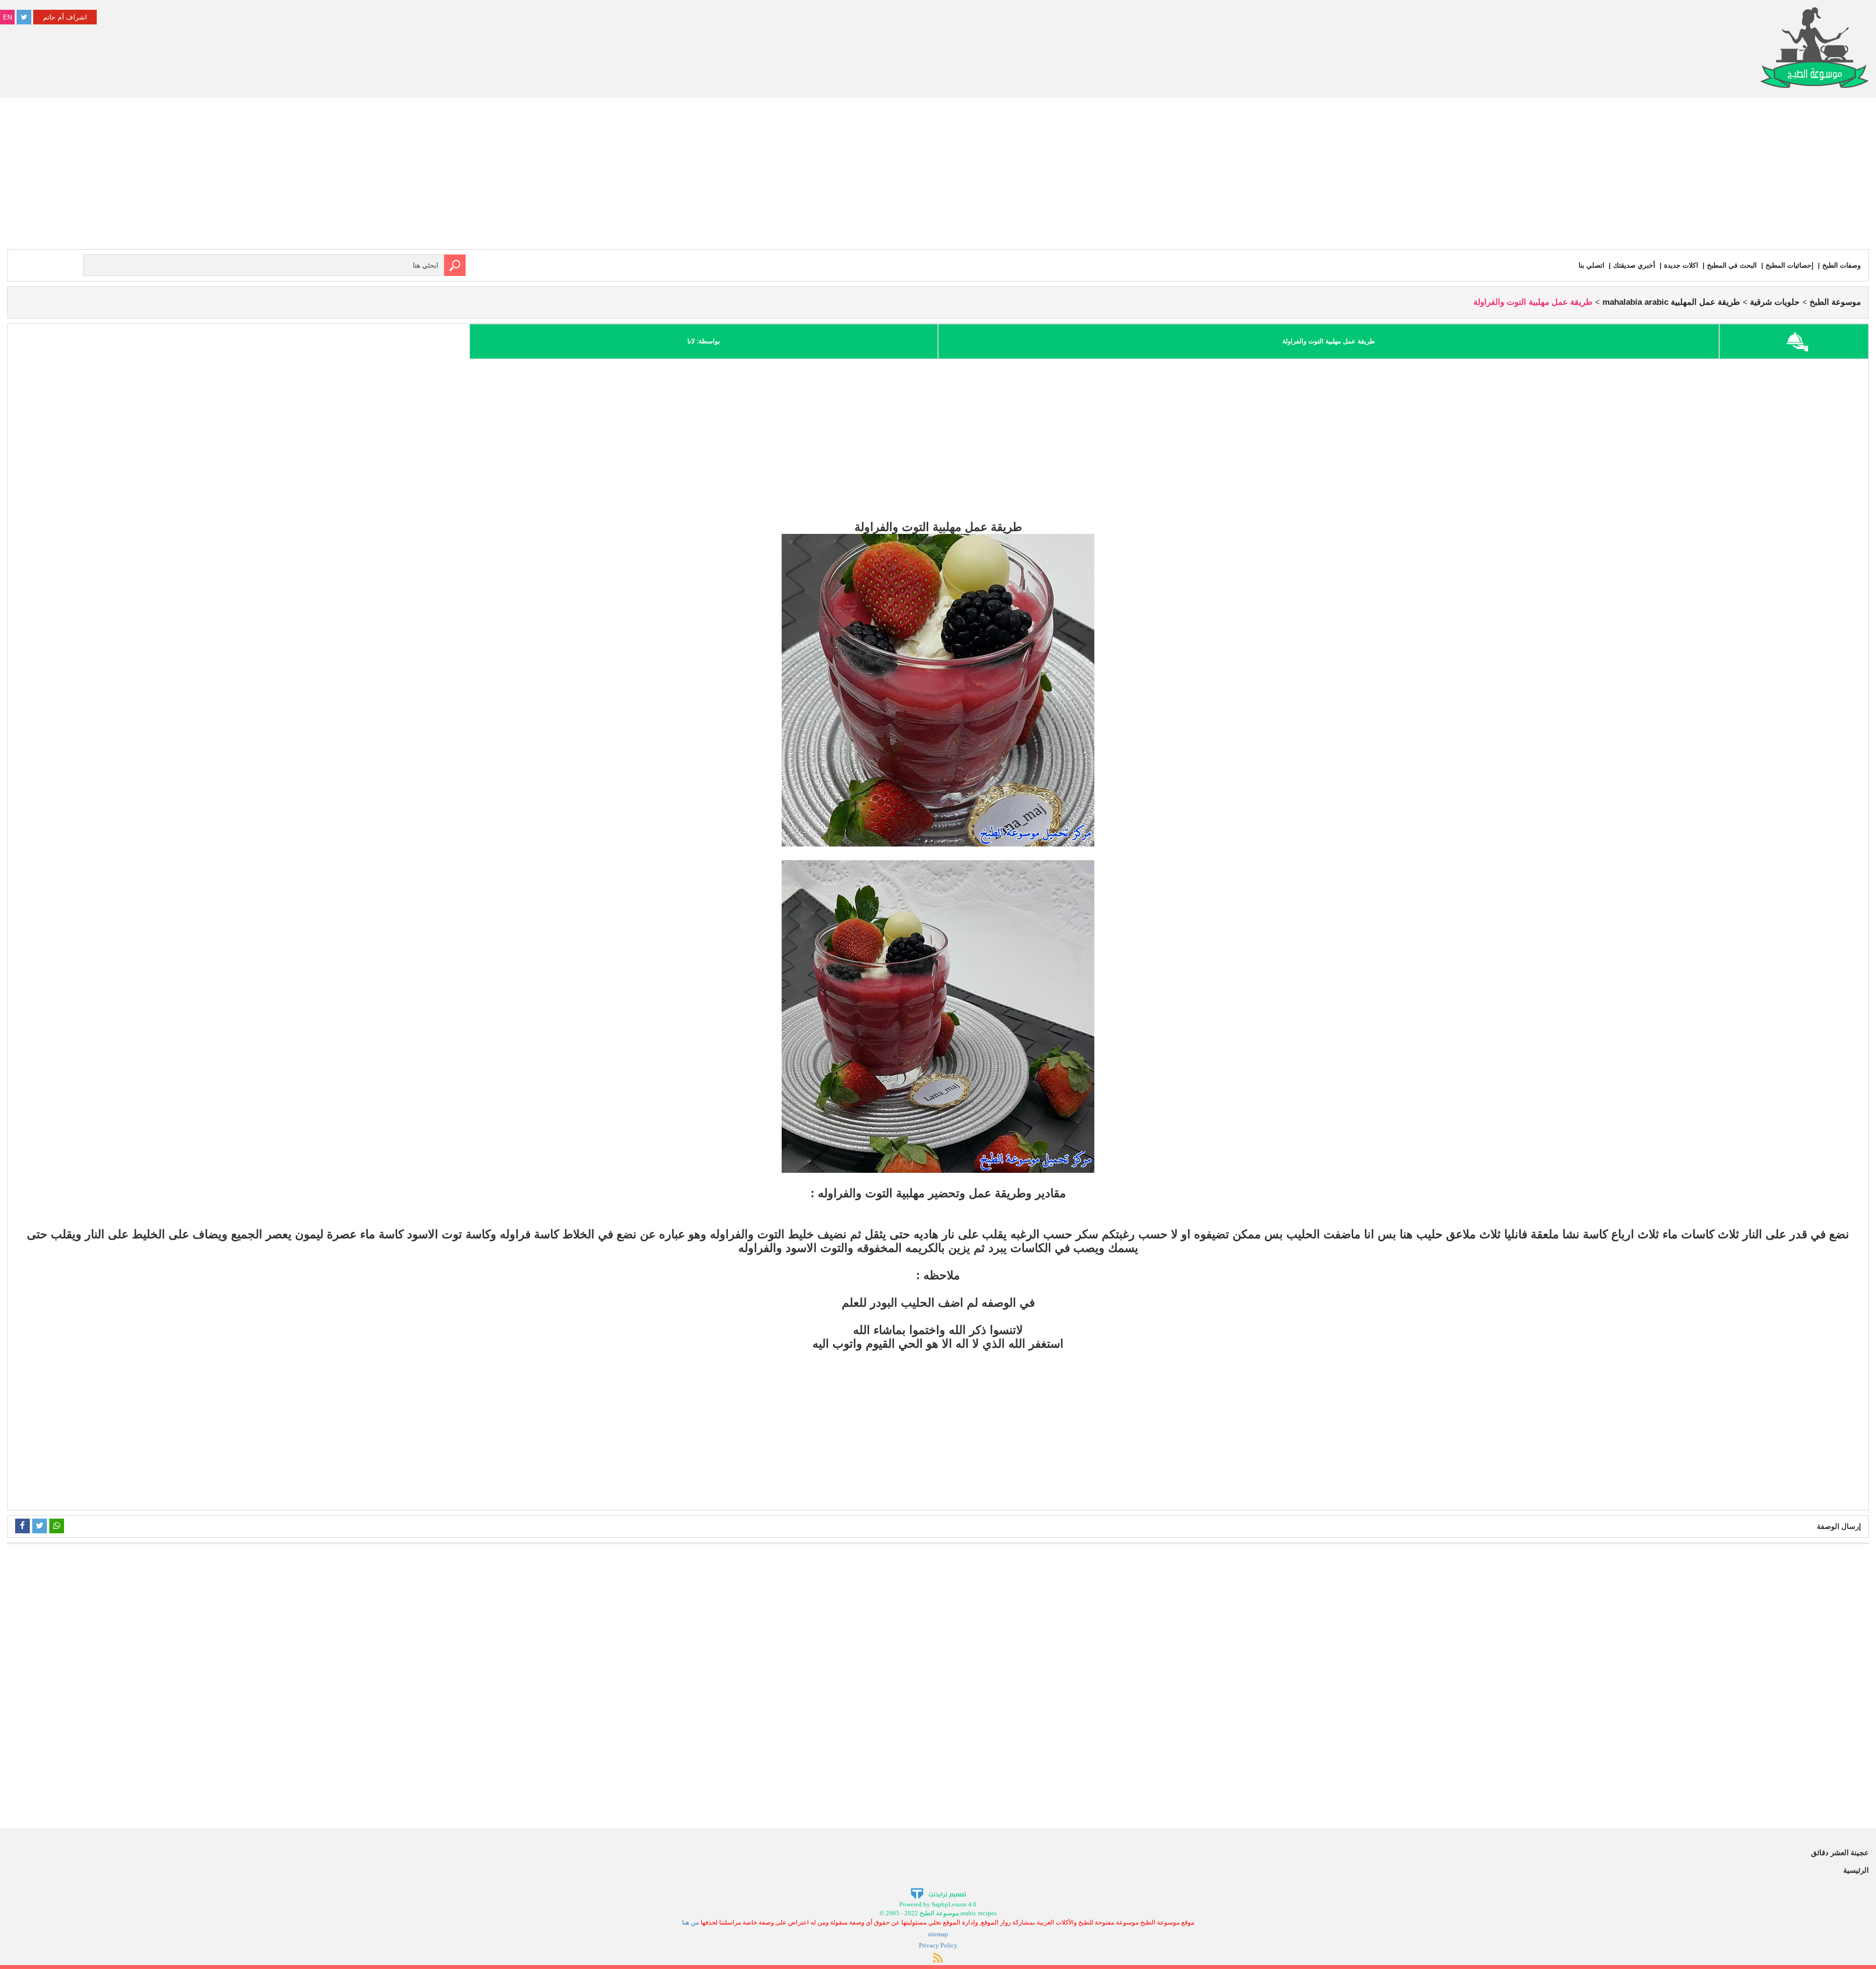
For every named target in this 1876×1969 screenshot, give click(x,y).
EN (8, 17)
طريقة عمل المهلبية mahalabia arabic (1671, 302)
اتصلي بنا (1591, 265)
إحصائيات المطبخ (1790, 265)
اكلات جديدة (1681, 265)
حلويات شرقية (1775, 302)
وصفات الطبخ (1842, 265)
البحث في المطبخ (1732, 265)
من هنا (691, 1922)
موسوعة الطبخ (1835, 302)
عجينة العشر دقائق (1840, 1853)
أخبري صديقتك (1634, 265)
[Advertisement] (938, 176)
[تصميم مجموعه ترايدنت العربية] (938, 1893)
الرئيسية (1856, 1870)
